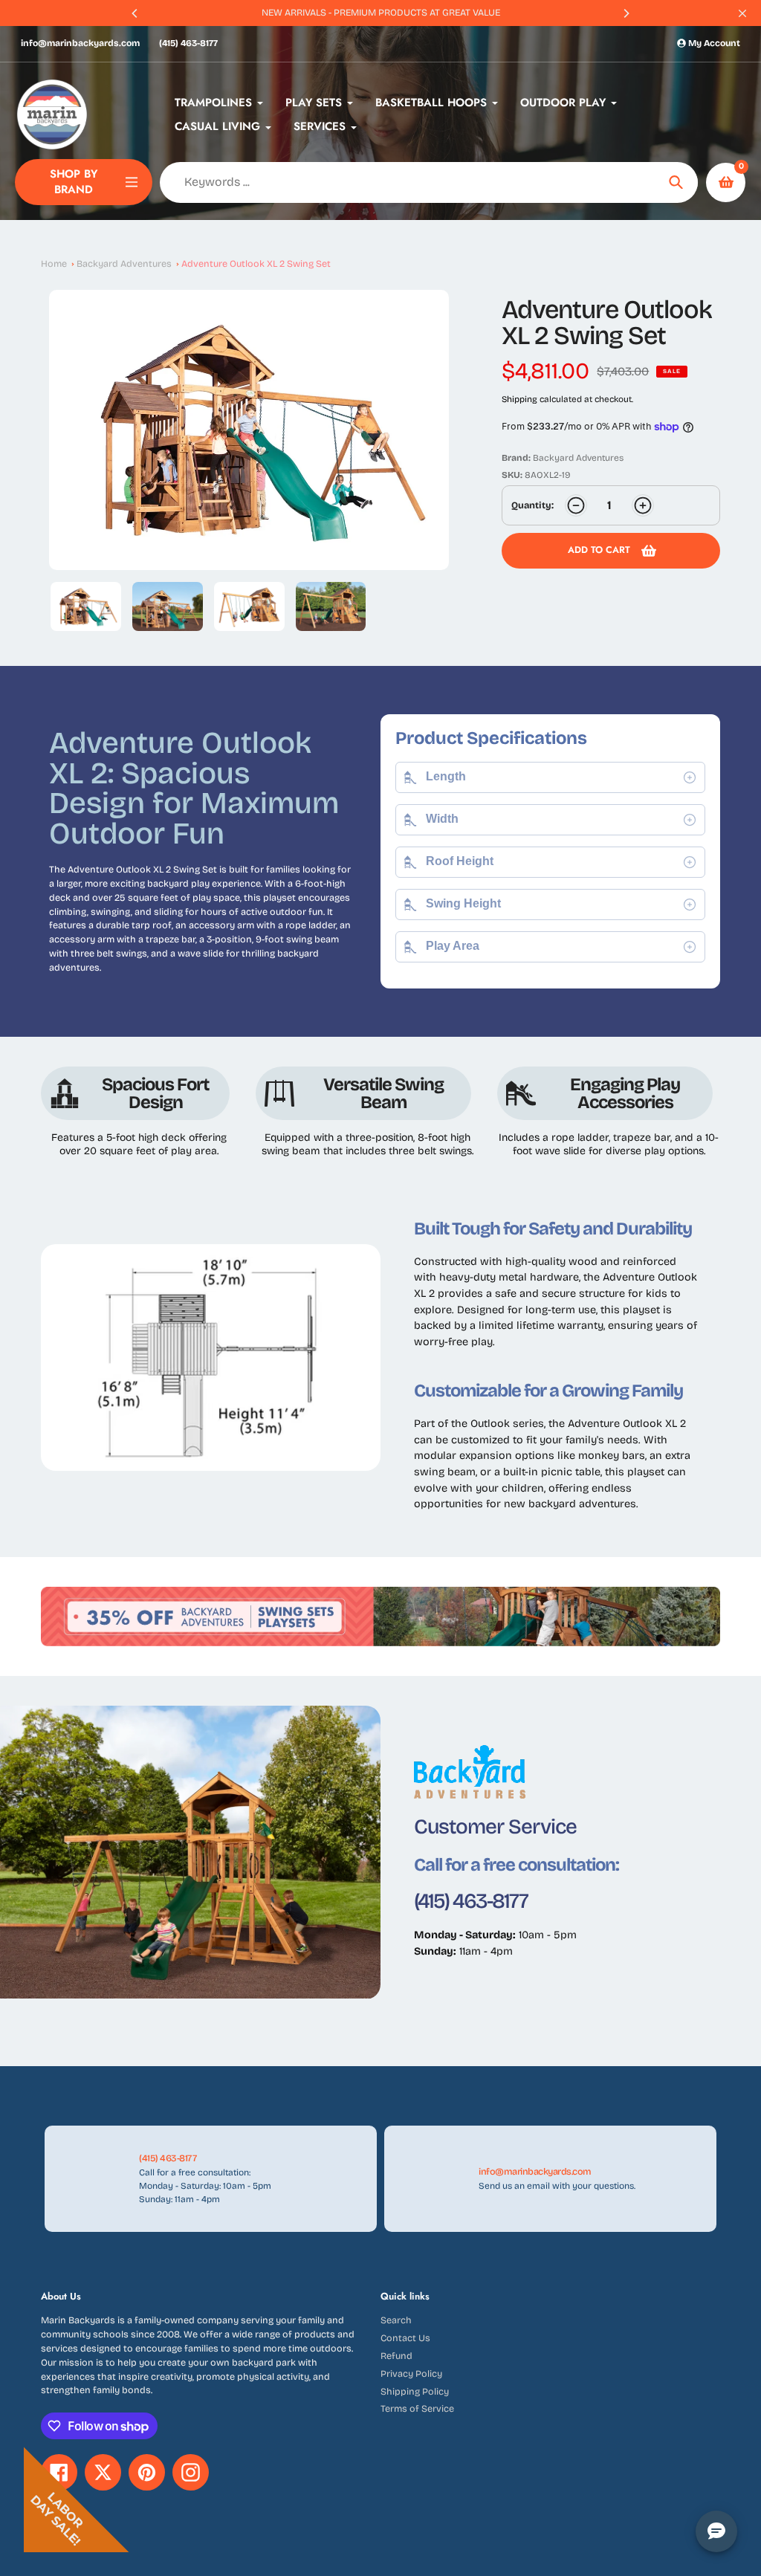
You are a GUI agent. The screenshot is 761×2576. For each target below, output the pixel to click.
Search (396, 2320)
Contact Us (405, 2338)
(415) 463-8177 (188, 43)
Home (54, 263)
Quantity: (532, 505)
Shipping (519, 399)
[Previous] (135, 13)
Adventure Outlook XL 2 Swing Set (256, 263)
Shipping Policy (415, 2391)
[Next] (626, 13)
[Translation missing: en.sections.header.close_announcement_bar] (742, 13)
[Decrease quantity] (576, 505)
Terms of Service (417, 2408)
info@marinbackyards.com (80, 43)
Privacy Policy (411, 2373)
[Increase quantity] (643, 505)
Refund (396, 2356)
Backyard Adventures (124, 263)
